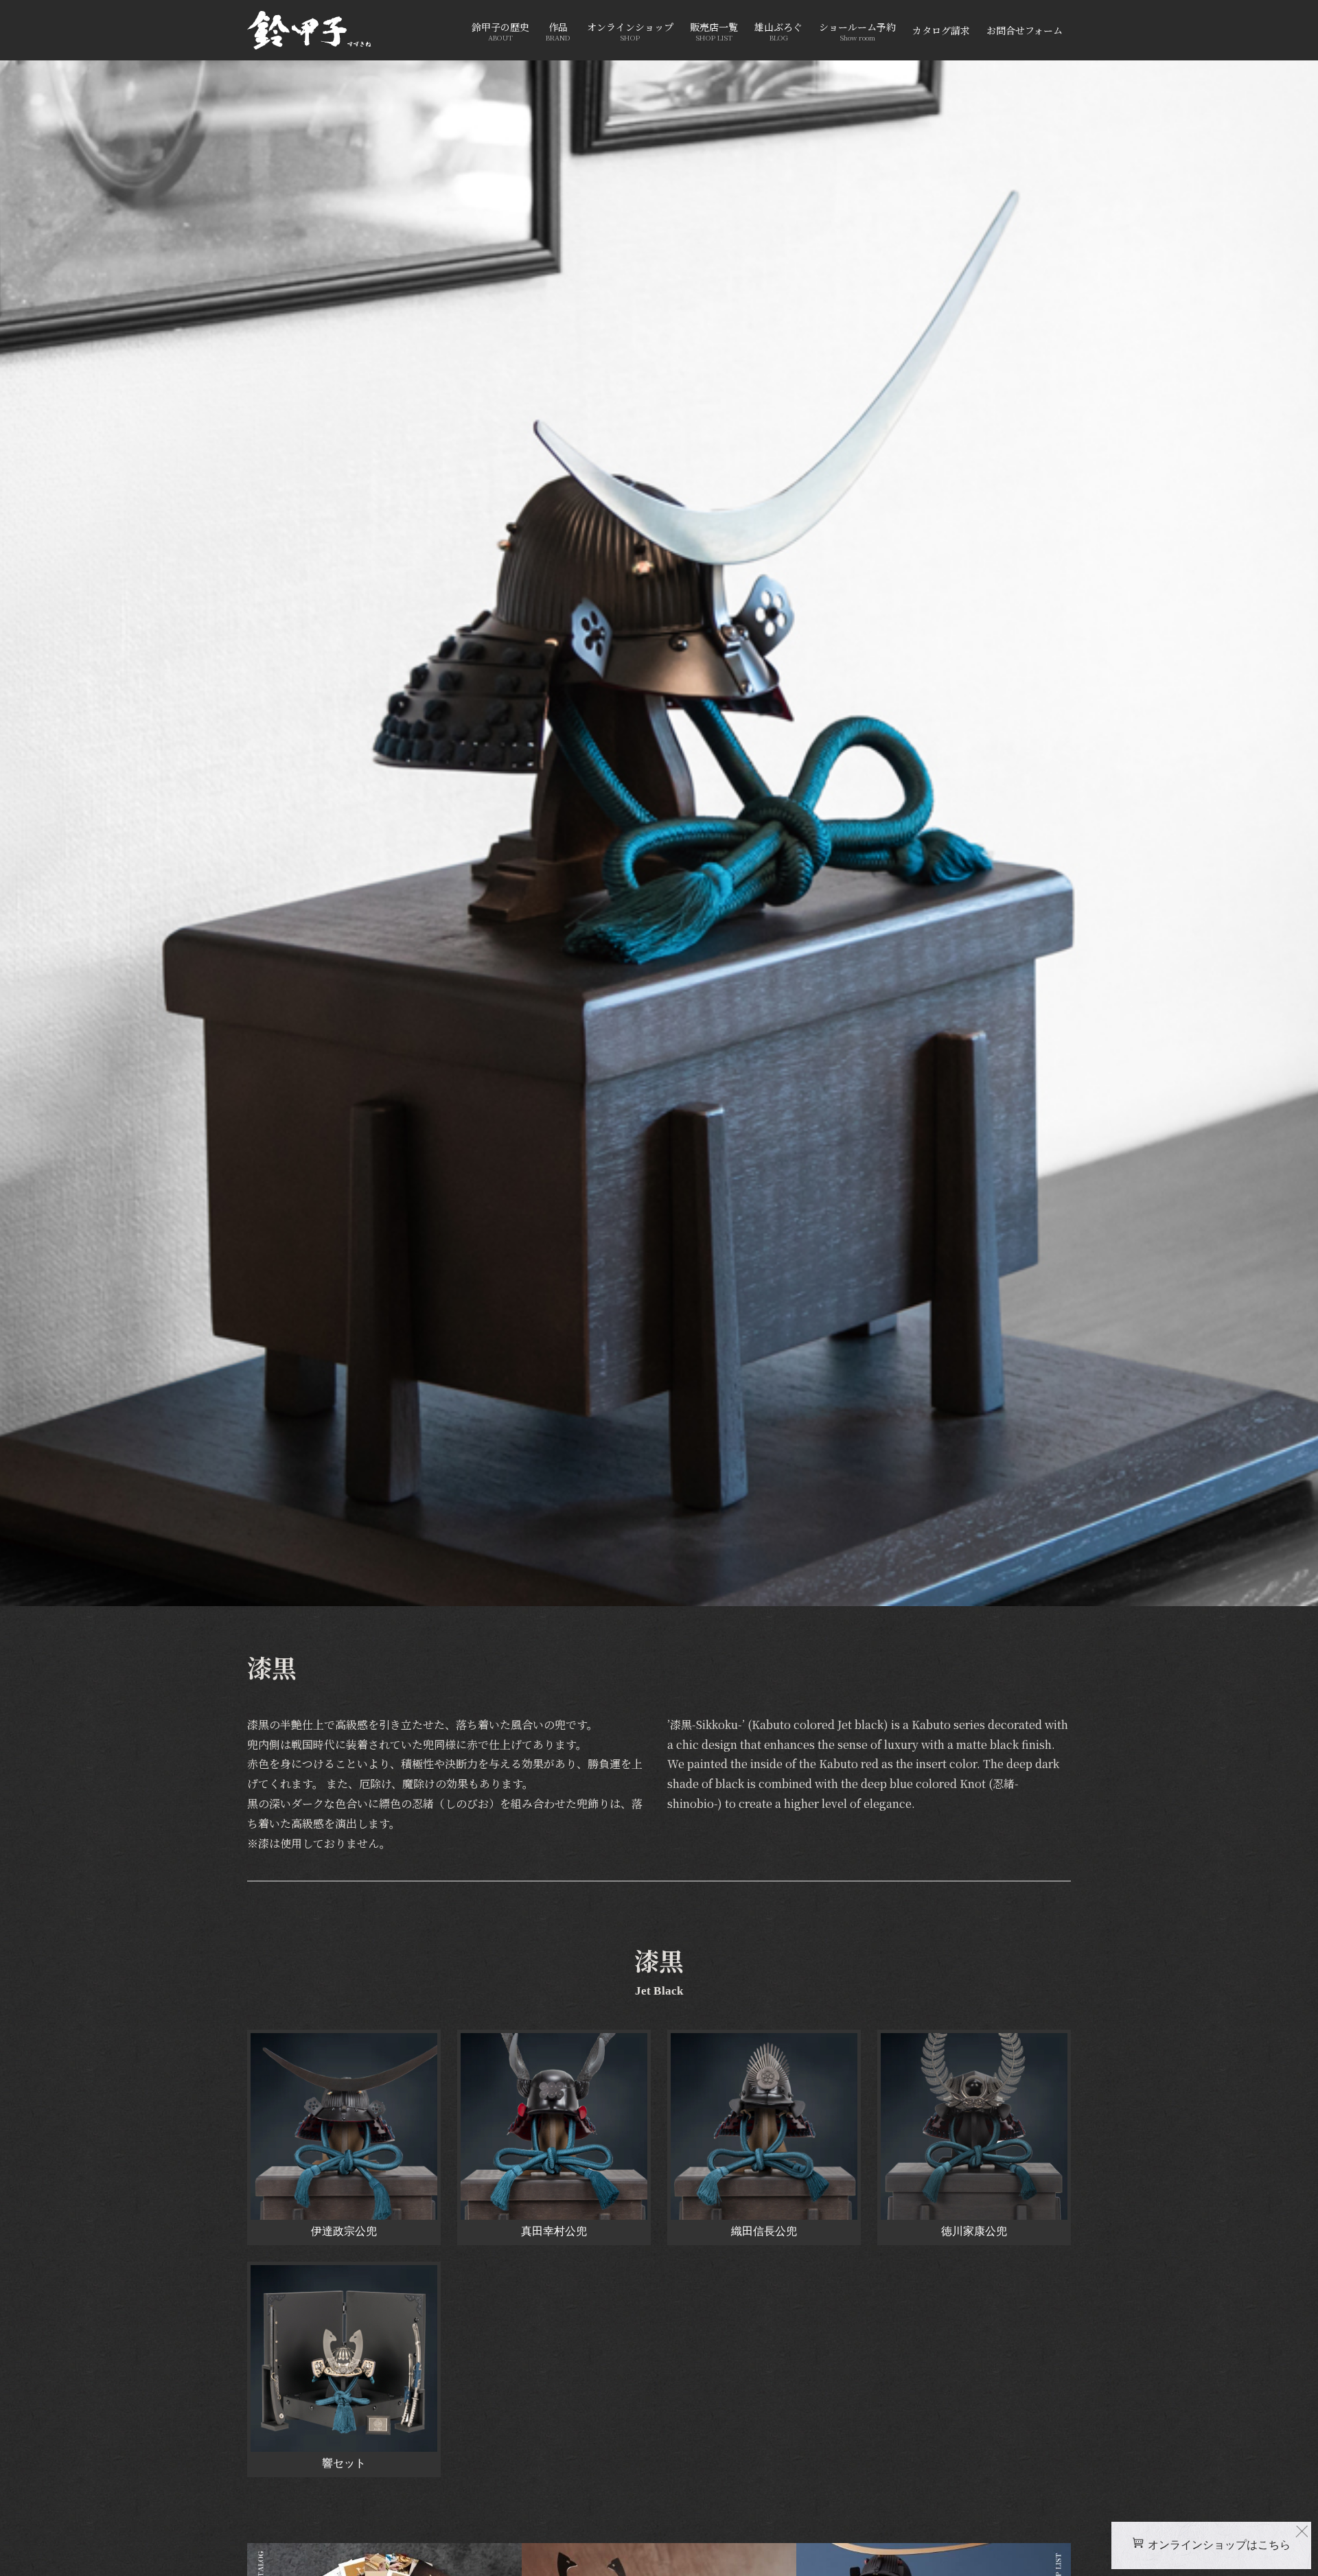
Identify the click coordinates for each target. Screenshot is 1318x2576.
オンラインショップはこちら (1219, 2545)
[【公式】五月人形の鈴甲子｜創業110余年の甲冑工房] (309, 30)
